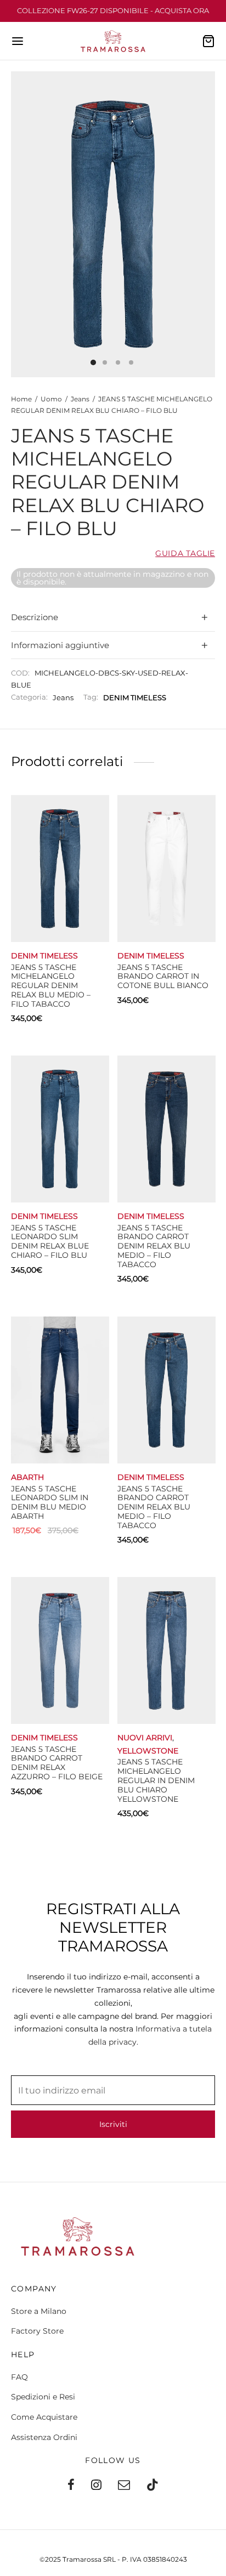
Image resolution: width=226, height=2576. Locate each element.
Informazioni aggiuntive (60, 645)
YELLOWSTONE (148, 1751)
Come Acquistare (44, 2417)
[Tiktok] (152, 2486)
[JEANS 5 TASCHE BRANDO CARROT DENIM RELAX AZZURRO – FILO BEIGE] (60, 1650)
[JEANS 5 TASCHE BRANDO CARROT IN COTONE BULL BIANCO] (166, 869)
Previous (22, 224)
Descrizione (35, 617)
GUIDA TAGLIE (185, 554)
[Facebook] (71, 2486)
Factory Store (37, 2331)
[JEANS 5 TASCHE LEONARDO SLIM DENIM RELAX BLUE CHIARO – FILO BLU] (60, 1129)
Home (21, 399)
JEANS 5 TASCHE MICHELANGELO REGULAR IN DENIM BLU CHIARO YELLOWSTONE (156, 1781)
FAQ (19, 2377)
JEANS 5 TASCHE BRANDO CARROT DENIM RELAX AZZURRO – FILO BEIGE (57, 1763)
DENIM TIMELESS (135, 698)
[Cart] (208, 41)
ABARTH (27, 1477)
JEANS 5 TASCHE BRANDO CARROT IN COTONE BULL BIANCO (163, 977)
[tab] (113, 618)
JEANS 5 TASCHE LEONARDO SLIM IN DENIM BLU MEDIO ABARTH (50, 1502)
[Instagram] (96, 2486)
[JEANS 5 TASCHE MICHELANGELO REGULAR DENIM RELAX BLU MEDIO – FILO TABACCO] (60, 869)
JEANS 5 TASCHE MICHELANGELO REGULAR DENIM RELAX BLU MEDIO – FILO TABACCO (51, 986)
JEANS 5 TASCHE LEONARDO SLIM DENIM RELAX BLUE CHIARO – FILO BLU (50, 1241)
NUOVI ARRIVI (145, 1738)
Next (204, 224)
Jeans (80, 399)
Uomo (51, 399)
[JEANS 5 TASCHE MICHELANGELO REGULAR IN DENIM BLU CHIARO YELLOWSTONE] (166, 1650)
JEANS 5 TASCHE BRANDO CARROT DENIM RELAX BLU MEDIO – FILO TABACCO (154, 1246)
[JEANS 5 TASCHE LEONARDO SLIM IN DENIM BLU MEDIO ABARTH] (60, 1390)
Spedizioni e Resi (43, 2397)
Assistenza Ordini (44, 2437)
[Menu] (18, 41)
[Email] (124, 2486)
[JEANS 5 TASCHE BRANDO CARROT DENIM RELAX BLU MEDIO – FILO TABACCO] (166, 1129)
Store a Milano (39, 2311)
